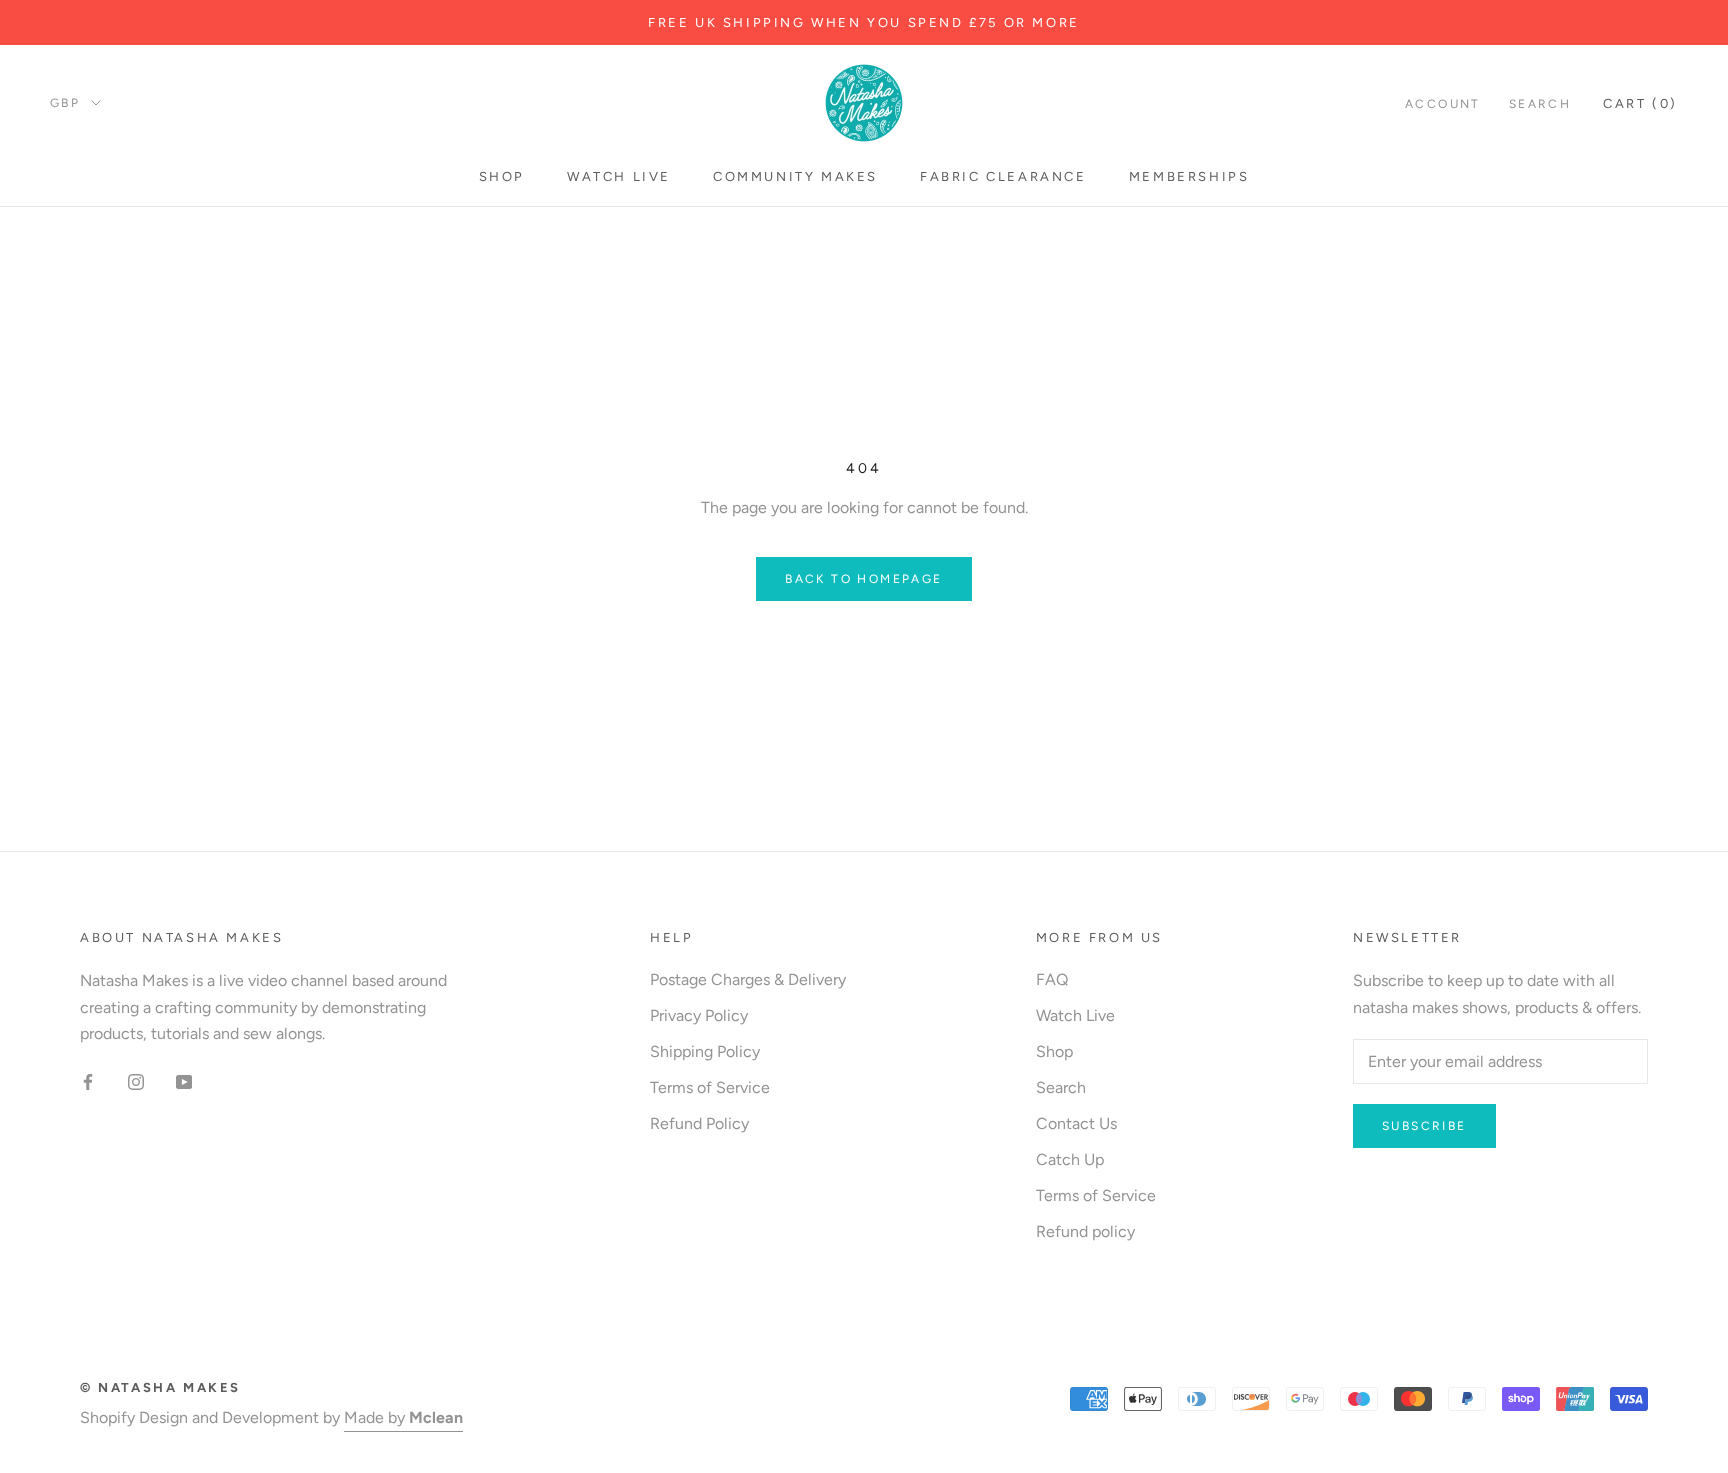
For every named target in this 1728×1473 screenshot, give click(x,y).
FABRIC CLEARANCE (1003, 176)
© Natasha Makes (160, 1387)
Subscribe (1424, 1126)
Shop (502, 176)
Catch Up (1070, 1159)
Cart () (1640, 103)
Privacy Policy (699, 1015)
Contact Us (1076, 1123)
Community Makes (795, 176)
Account (1443, 104)
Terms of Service (710, 1087)
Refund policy (1085, 1231)
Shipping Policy (705, 1051)
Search (1540, 104)
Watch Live (619, 176)
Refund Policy (699, 1123)
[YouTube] (184, 1081)
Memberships (1189, 176)
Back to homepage (863, 579)
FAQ (1052, 979)
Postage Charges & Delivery (748, 979)
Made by (403, 1417)
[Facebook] (88, 1081)
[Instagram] (136, 1081)
